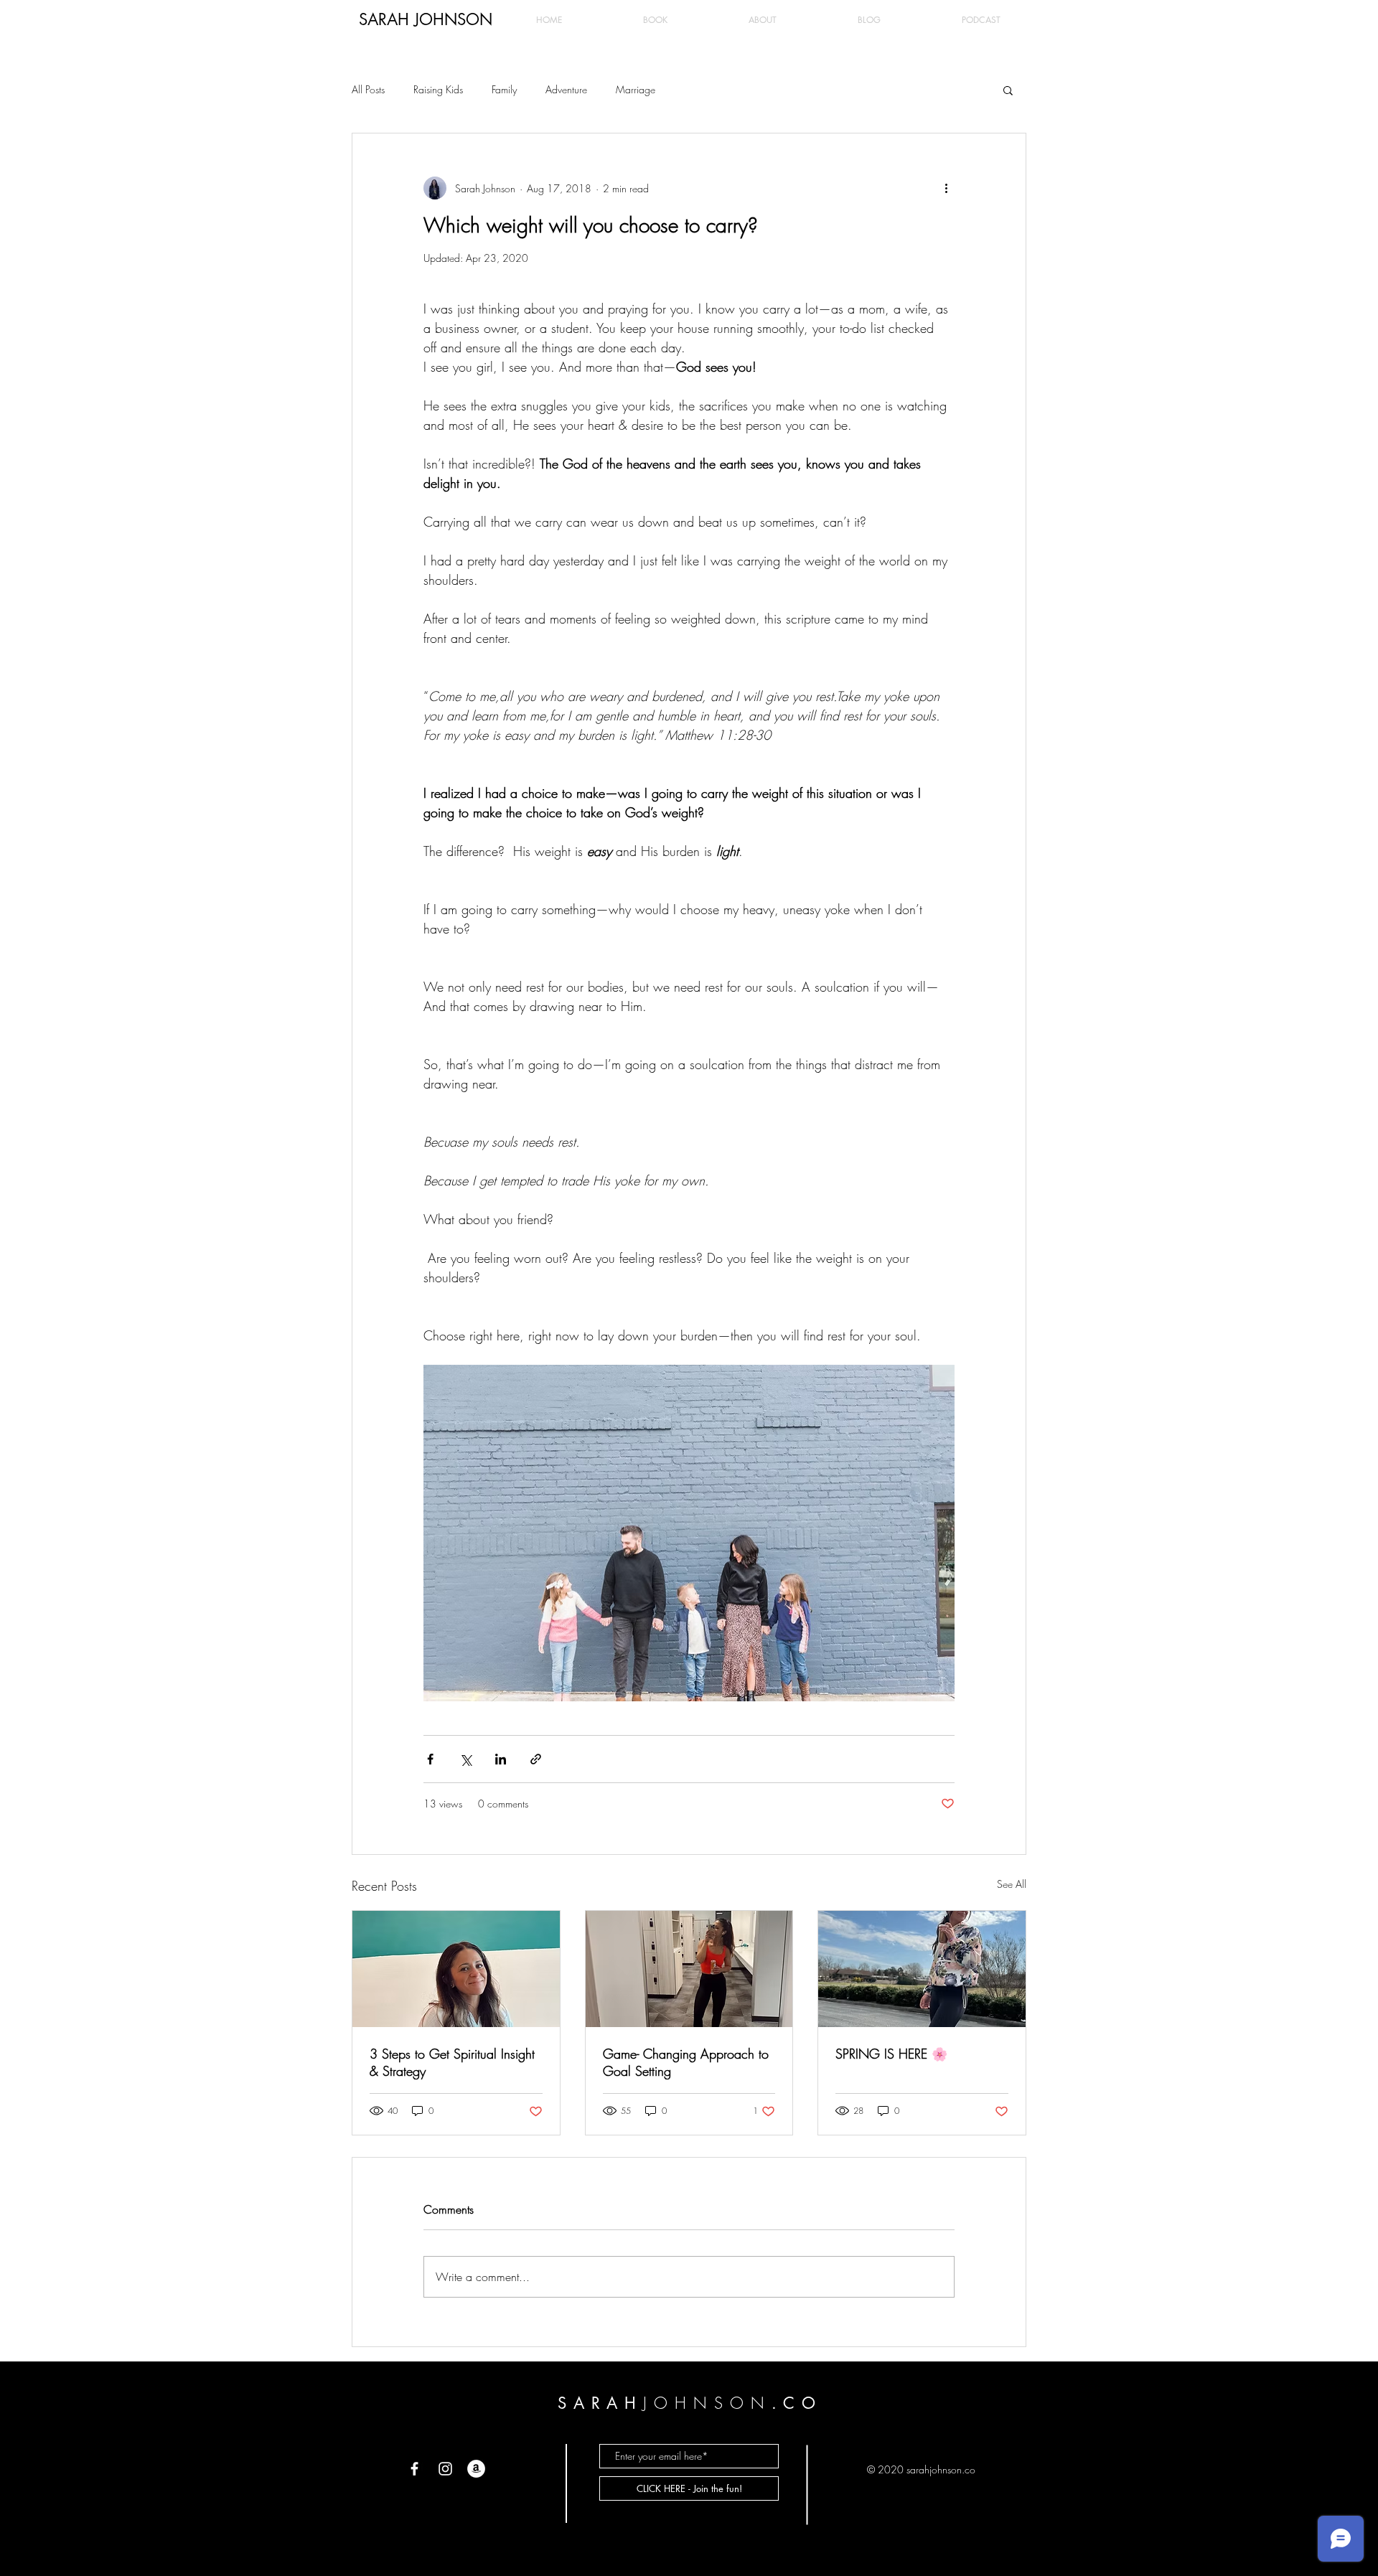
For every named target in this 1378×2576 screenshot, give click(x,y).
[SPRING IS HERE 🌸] (922, 1969)
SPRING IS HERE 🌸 (891, 2054)
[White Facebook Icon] (414, 2469)
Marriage (636, 89)
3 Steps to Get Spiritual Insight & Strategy (452, 2062)
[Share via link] (536, 1759)
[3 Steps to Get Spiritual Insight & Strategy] (456, 1969)
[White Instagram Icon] (445, 2469)
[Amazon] (476, 2469)
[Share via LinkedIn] (501, 1759)
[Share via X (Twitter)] (465, 1759)
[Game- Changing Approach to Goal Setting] (689, 1969)
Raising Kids (438, 89)
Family (504, 89)
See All (1012, 1884)
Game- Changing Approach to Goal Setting (686, 2062)
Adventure (566, 89)
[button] (1008, 90)
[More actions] (946, 188)
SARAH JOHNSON (426, 19)
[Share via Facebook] (430, 1759)
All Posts (368, 89)
